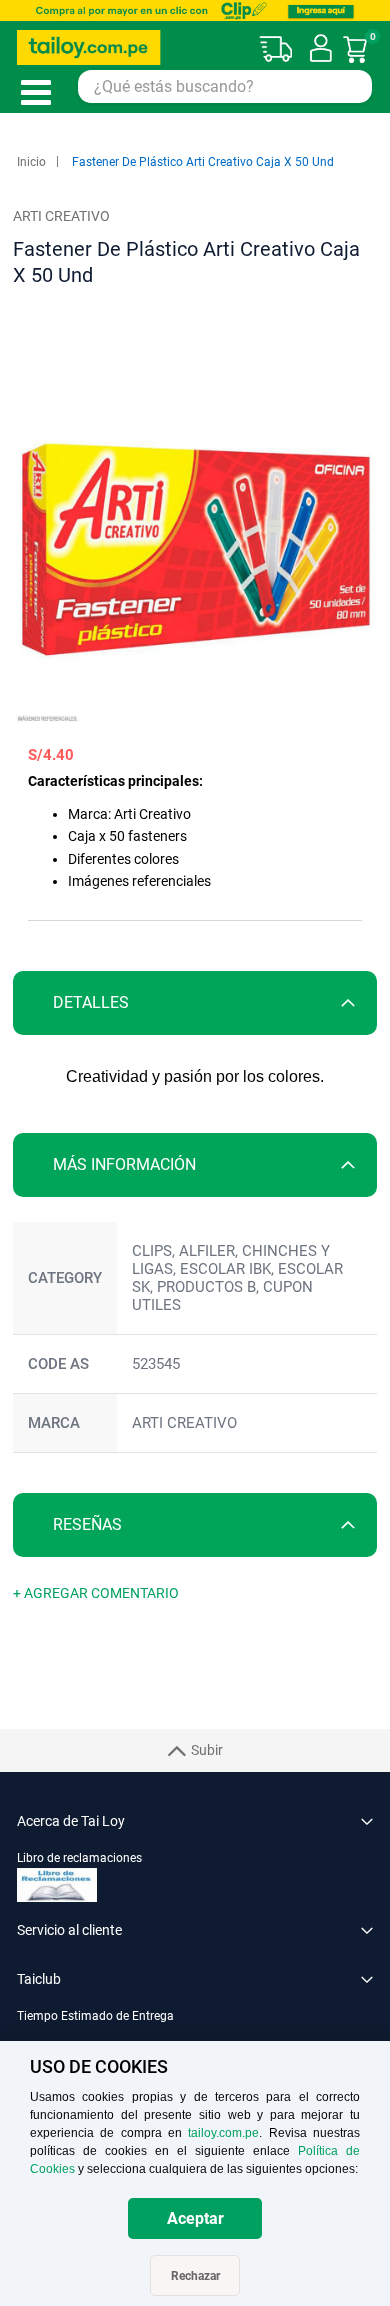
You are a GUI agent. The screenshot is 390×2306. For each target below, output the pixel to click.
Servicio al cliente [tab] (69, 1930)
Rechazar (195, 2276)
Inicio (31, 162)
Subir (207, 1750)
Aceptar (195, 2218)
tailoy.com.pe (223, 2133)
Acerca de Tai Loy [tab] (71, 1821)
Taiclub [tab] (39, 1979)
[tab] (195, 1003)
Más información (124, 1164)
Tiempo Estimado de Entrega (95, 2016)
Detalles (91, 1002)
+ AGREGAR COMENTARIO (96, 1593)
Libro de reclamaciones (79, 1858)
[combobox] (225, 86)
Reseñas (87, 1524)
